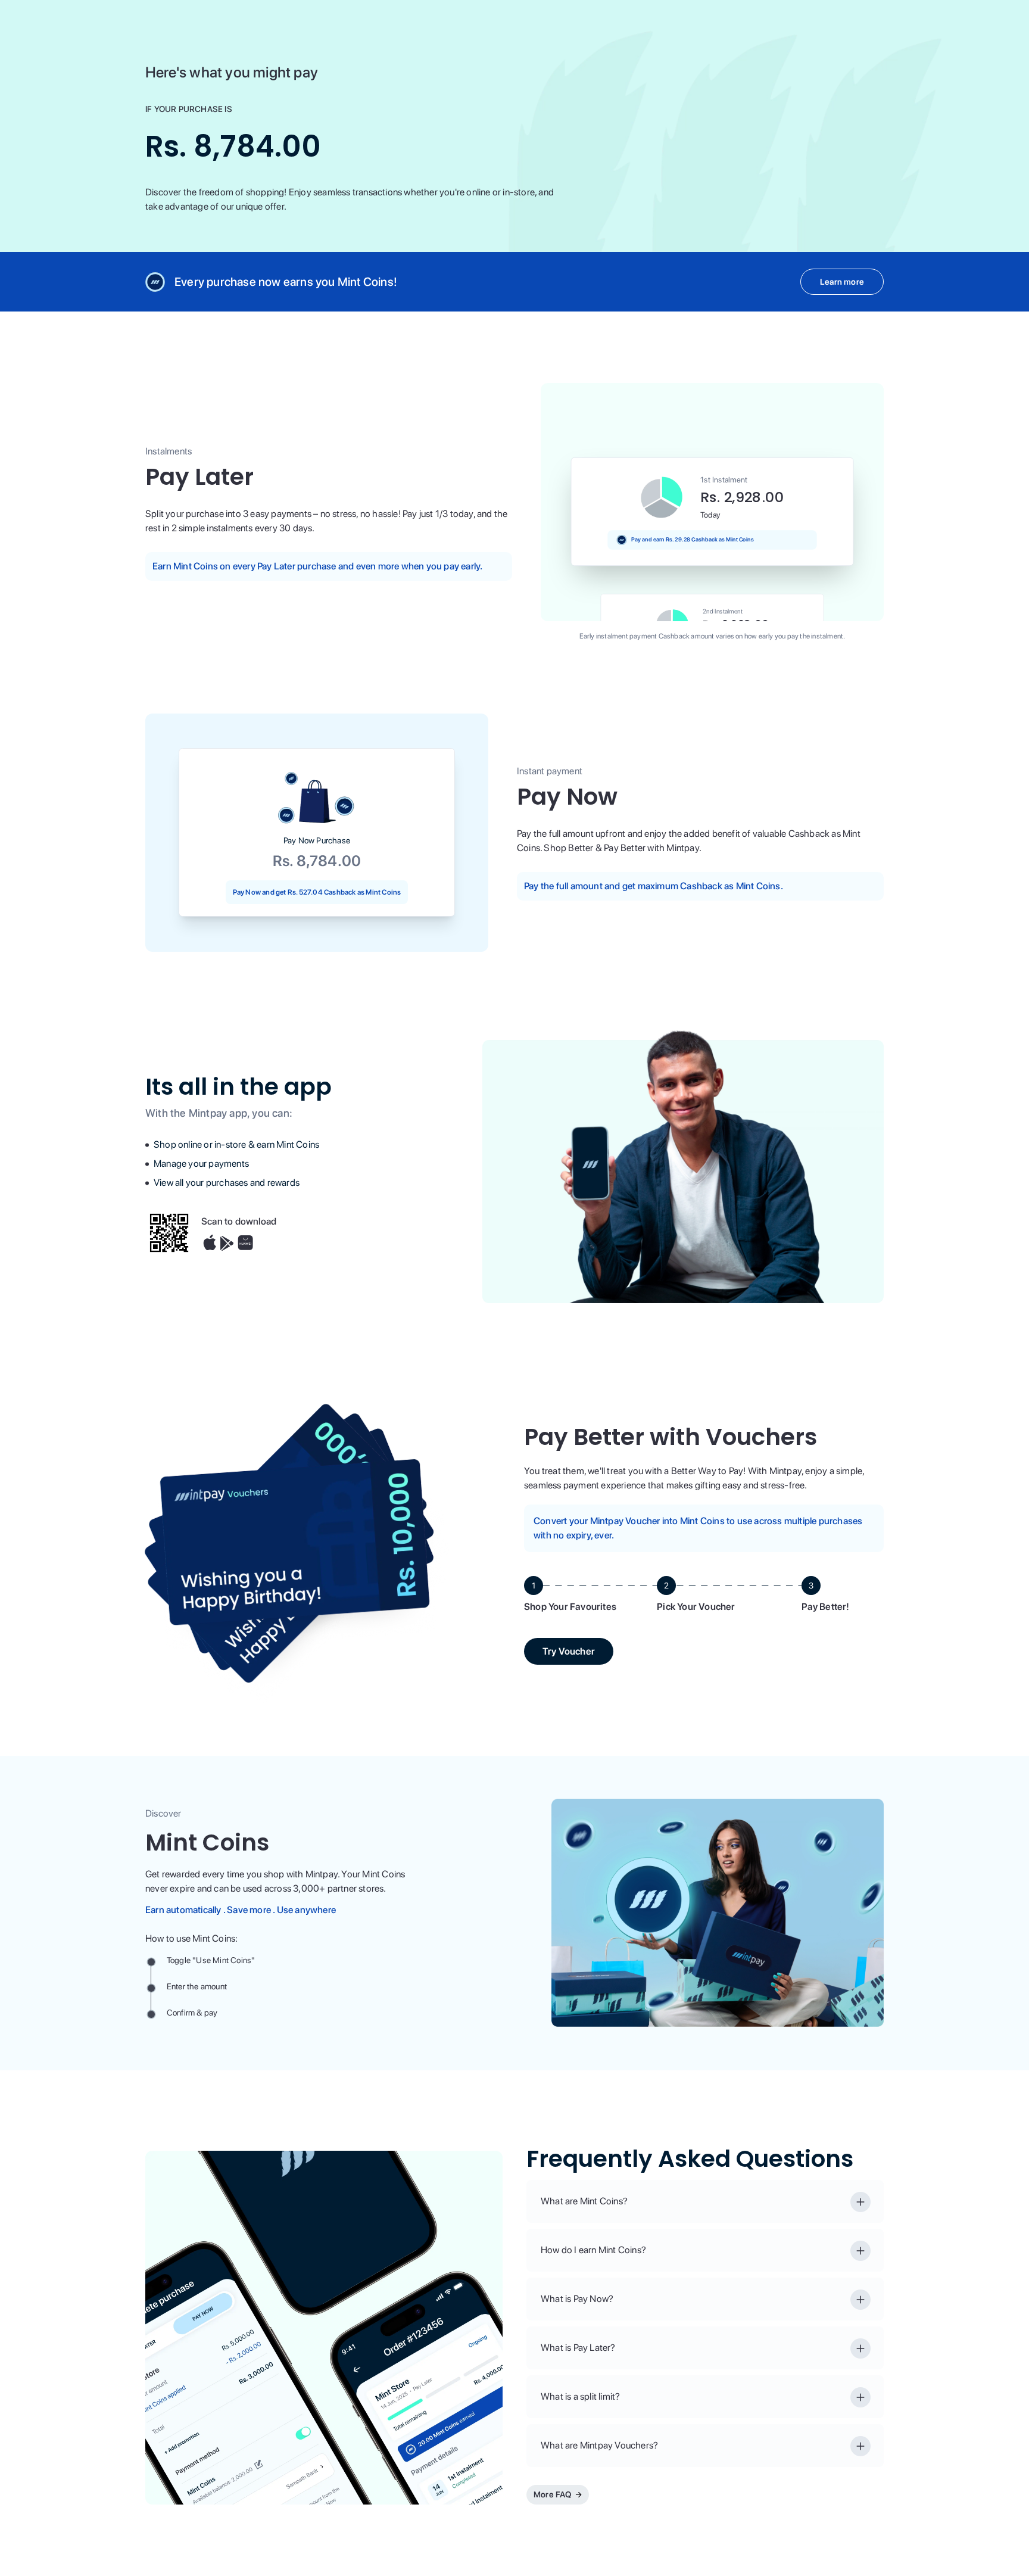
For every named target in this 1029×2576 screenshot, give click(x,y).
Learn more (842, 282)
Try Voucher (569, 1651)
